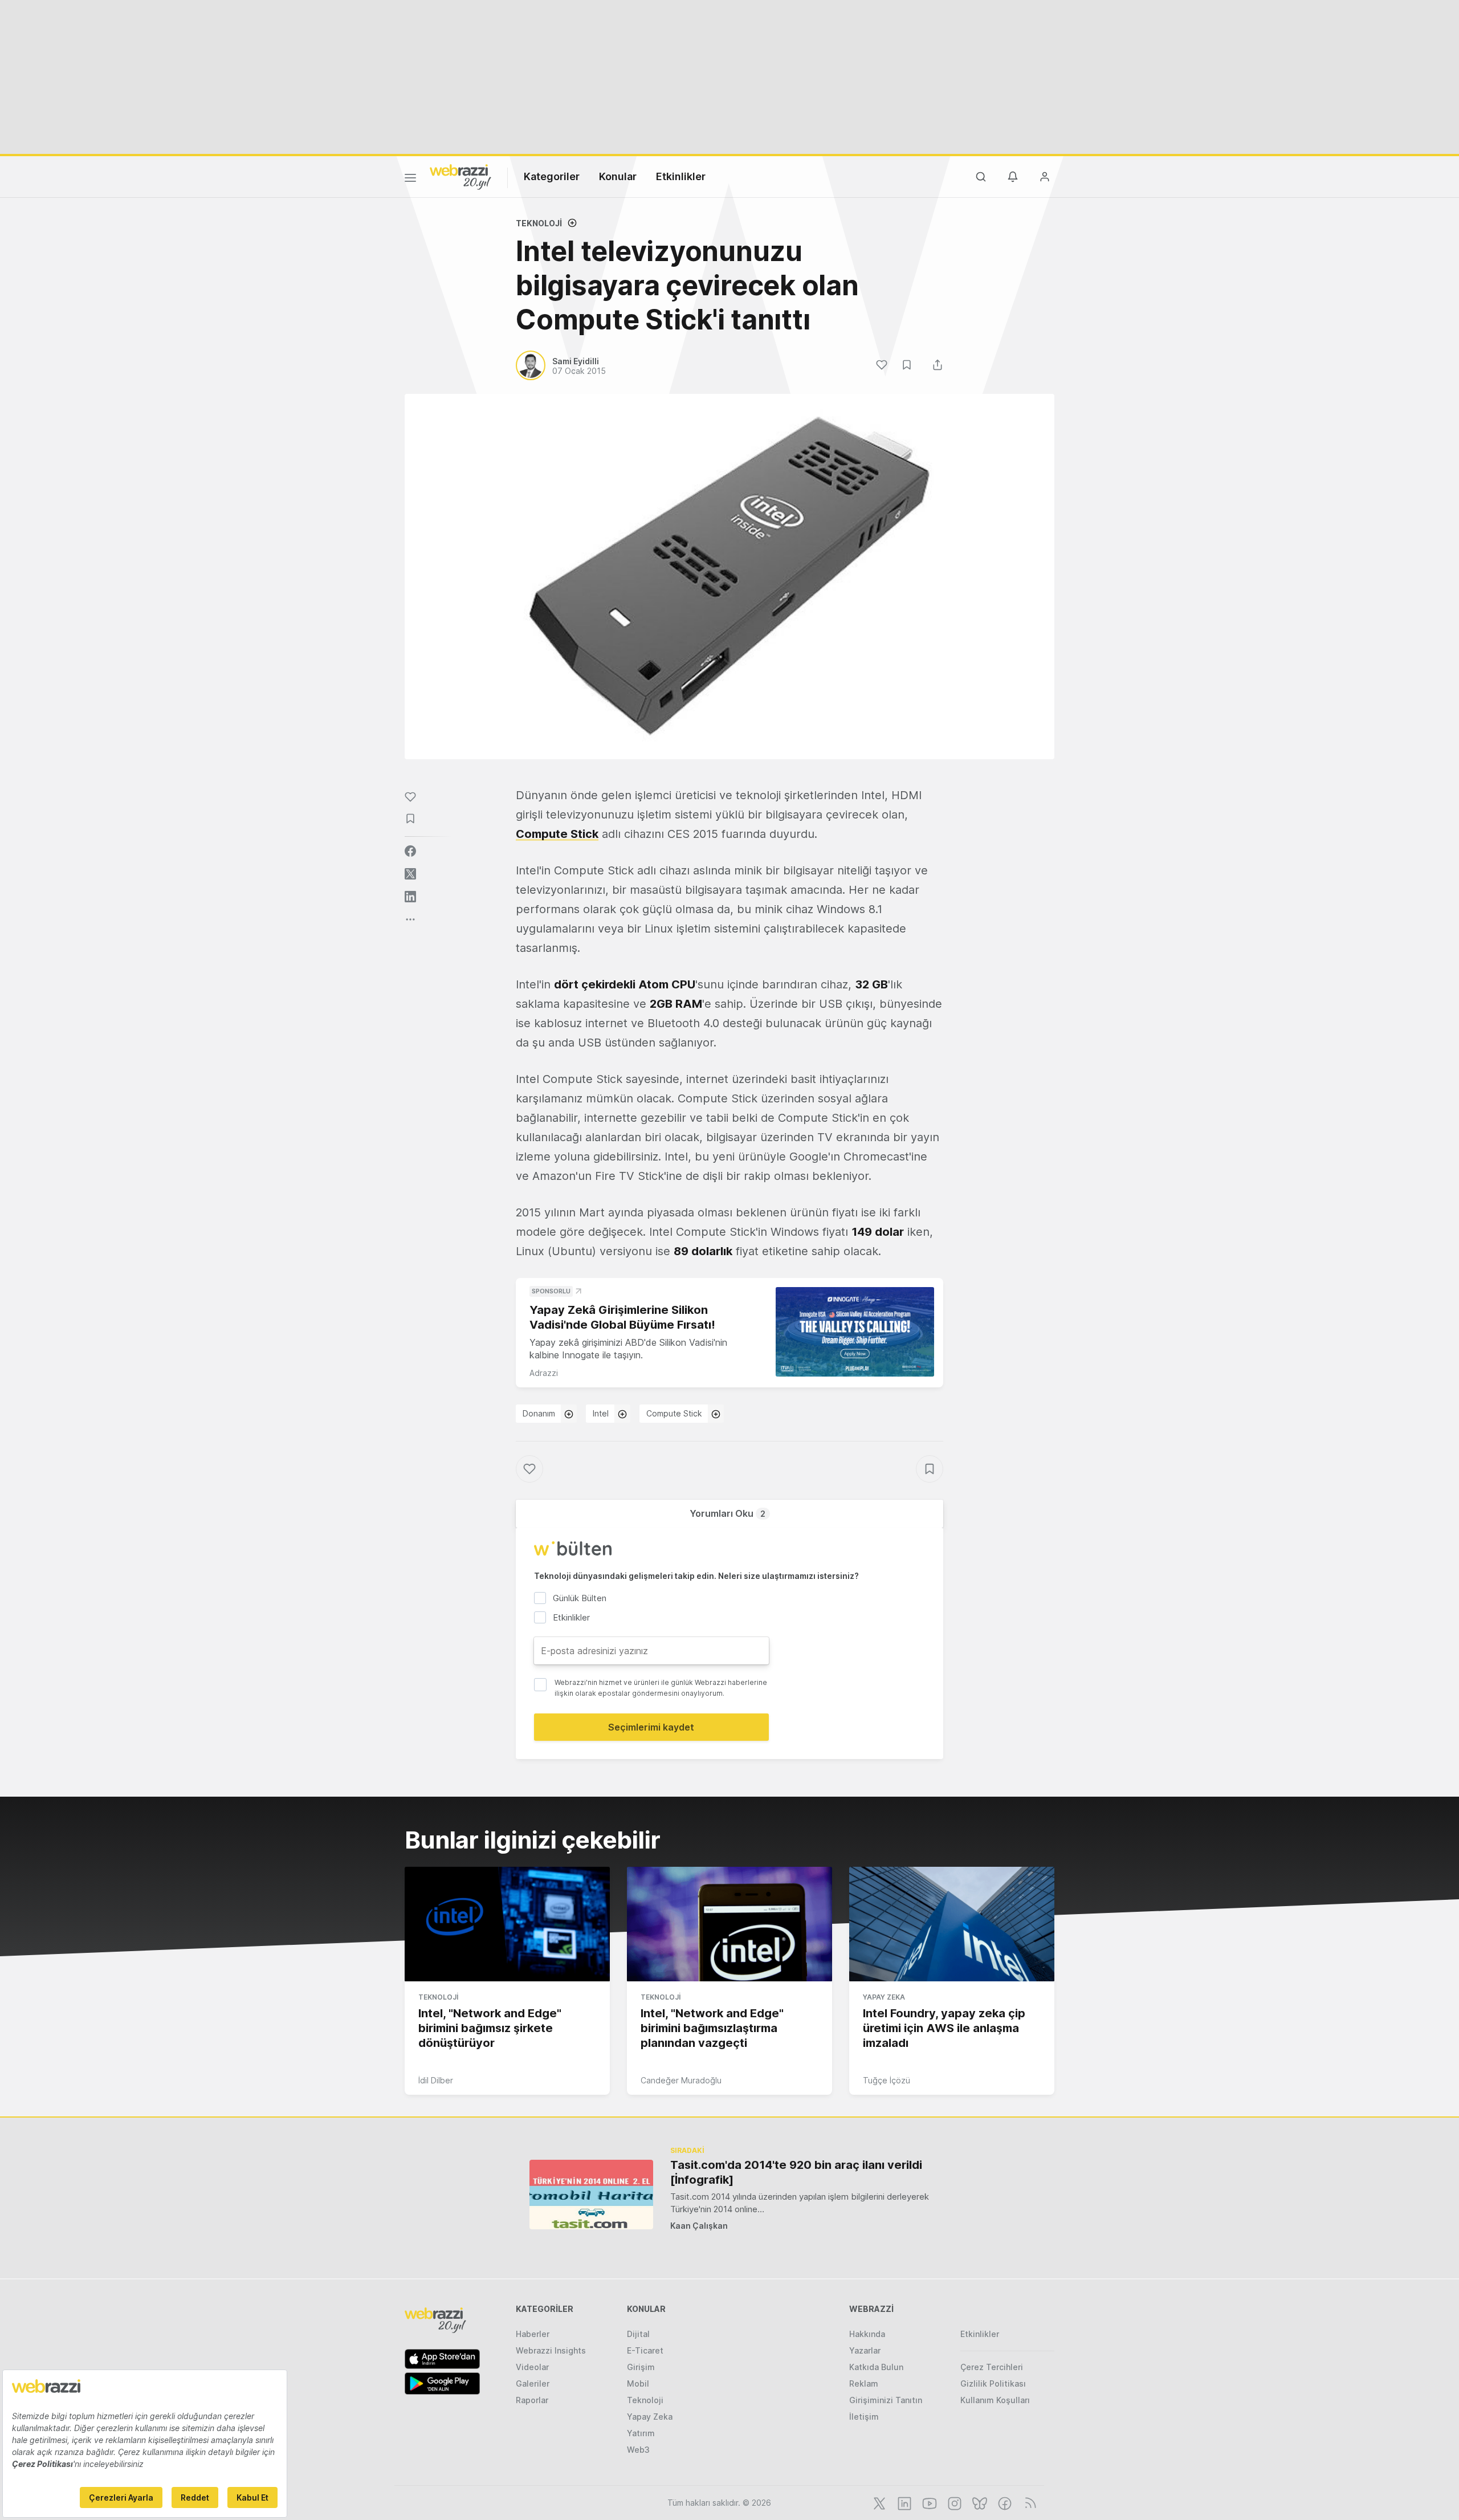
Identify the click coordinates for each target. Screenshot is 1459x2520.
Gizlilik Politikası (993, 2383)
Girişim (641, 2367)
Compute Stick (674, 1413)
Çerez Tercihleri (992, 2367)
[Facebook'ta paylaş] (410, 851)
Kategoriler (552, 176)
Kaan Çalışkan (699, 2226)
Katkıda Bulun (876, 2367)
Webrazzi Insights (551, 2350)
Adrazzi (544, 1373)
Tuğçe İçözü (887, 2080)
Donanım (539, 1413)
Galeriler (533, 2383)
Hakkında (867, 2334)
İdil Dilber (436, 2080)
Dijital (638, 2334)
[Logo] (460, 176)
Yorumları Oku (728, 1513)
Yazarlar (865, 2350)
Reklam (864, 2383)
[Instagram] (953, 2502)
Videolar (532, 2367)
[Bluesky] (979, 2502)
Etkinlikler (681, 176)
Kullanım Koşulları (995, 2400)
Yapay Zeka (884, 1997)
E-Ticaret (645, 2350)
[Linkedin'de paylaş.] (410, 897)
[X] (878, 2502)
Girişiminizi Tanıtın (886, 2400)
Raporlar (532, 2400)
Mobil (638, 2383)
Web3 (638, 2450)
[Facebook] (1004, 2502)
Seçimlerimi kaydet (651, 1727)
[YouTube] (928, 2502)
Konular (618, 176)
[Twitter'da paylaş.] (410, 874)
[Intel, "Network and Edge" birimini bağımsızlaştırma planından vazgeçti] (729, 1924)
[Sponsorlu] (855, 1332)
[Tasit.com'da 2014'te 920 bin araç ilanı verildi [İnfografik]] (591, 2194)
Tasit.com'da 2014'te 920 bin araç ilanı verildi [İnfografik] (796, 2172)
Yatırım (641, 2433)
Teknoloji (539, 223)
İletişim (864, 2417)
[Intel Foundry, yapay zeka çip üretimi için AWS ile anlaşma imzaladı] (952, 1924)
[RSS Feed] (1028, 2502)
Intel (601, 1413)
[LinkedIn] (903, 2502)
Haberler (533, 2334)
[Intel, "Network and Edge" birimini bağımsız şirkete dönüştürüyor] (507, 1924)
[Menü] (410, 180)
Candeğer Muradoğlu (681, 2080)
